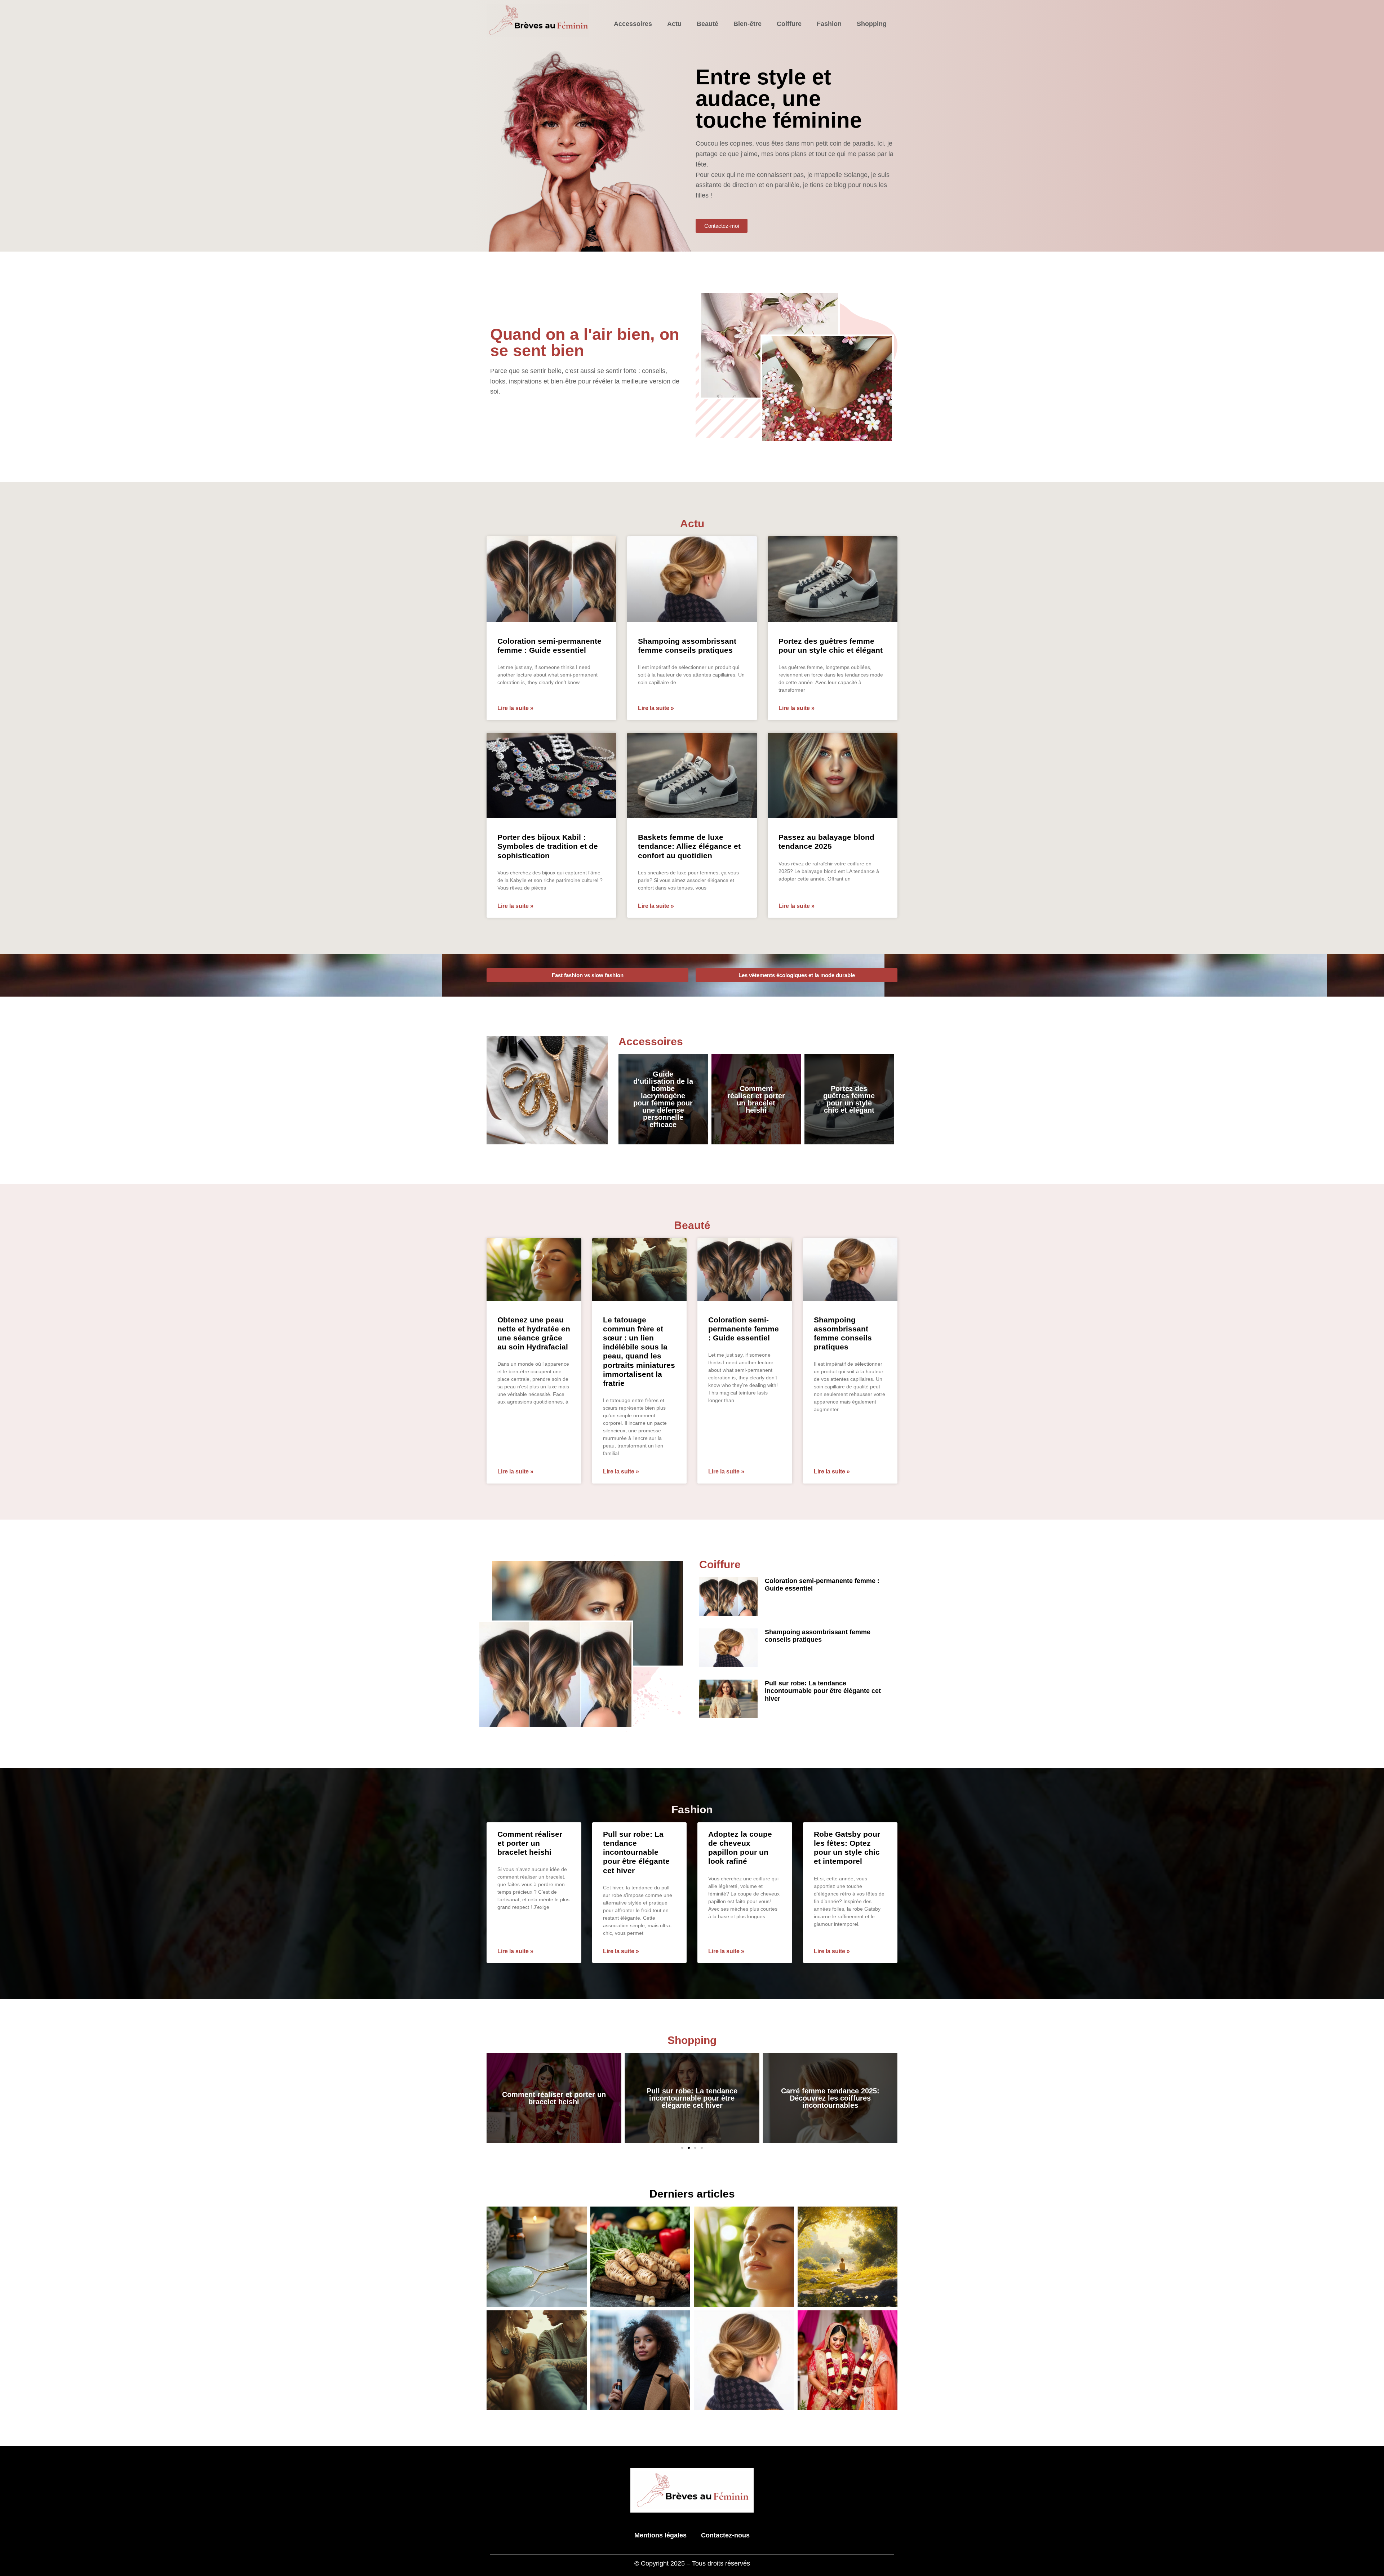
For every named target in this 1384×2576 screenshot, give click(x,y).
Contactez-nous (725, 2535)
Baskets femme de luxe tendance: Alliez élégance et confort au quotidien (689, 846)
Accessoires (633, 24)
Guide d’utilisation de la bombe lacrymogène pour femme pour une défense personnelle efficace (663, 1099)
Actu (674, 24)
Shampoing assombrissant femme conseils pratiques (818, 1636)
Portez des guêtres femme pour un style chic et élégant (849, 1099)
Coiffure (789, 24)
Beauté (707, 24)
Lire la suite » (515, 708)
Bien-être (748, 24)
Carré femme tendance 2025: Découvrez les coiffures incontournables (692, 2098)
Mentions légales (660, 2535)
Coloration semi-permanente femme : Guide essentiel (744, 1329)
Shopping (872, 24)
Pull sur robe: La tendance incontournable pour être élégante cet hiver (823, 1691)
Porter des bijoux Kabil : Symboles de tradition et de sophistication (548, 846)
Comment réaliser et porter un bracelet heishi (756, 1099)
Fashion (829, 24)
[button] (682, 2148)
